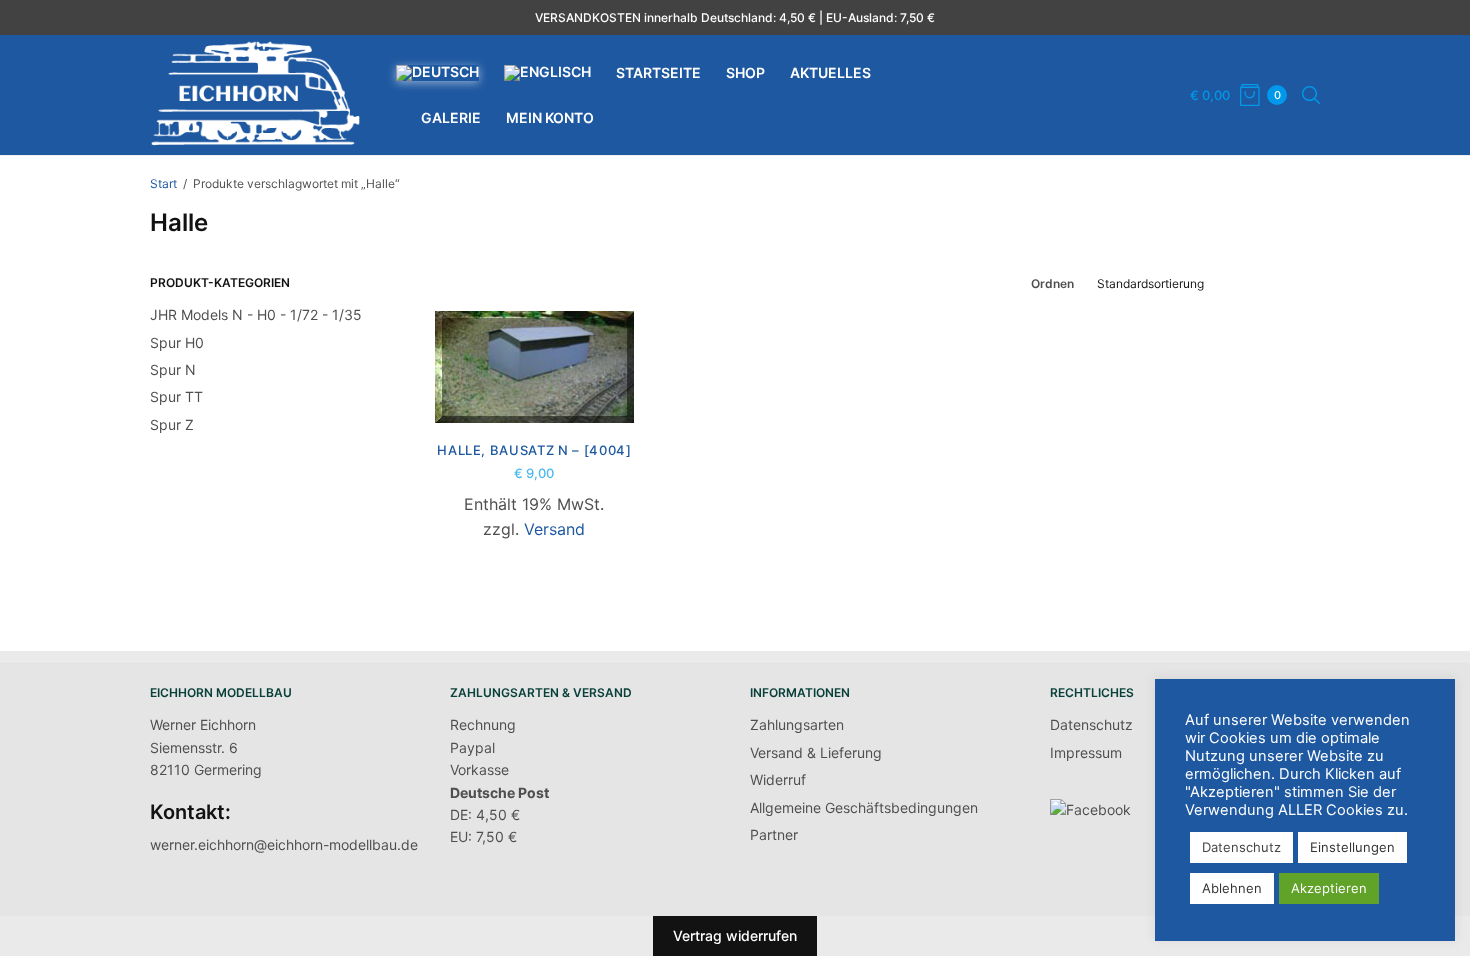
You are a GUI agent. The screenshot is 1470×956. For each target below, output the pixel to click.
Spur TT (176, 396)
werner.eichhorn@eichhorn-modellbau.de (284, 844)
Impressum (1086, 752)
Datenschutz (1091, 724)
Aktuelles (830, 72)
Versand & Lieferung (816, 752)
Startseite (658, 72)
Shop (745, 72)
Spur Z (172, 424)
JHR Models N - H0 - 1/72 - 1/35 (256, 314)
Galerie (451, 117)
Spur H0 (177, 342)
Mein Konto (550, 117)
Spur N (173, 369)
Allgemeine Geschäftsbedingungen (864, 807)
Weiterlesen (534, 389)
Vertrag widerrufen (735, 935)
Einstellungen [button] (1352, 847)
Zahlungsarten (797, 724)
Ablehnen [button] (1232, 888)
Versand (554, 529)
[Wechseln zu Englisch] (547, 72)
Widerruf (778, 779)
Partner (774, 834)
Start (163, 183)
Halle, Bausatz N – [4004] (534, 450)
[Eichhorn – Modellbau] (255, 95)
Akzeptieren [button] (1329, 888)
